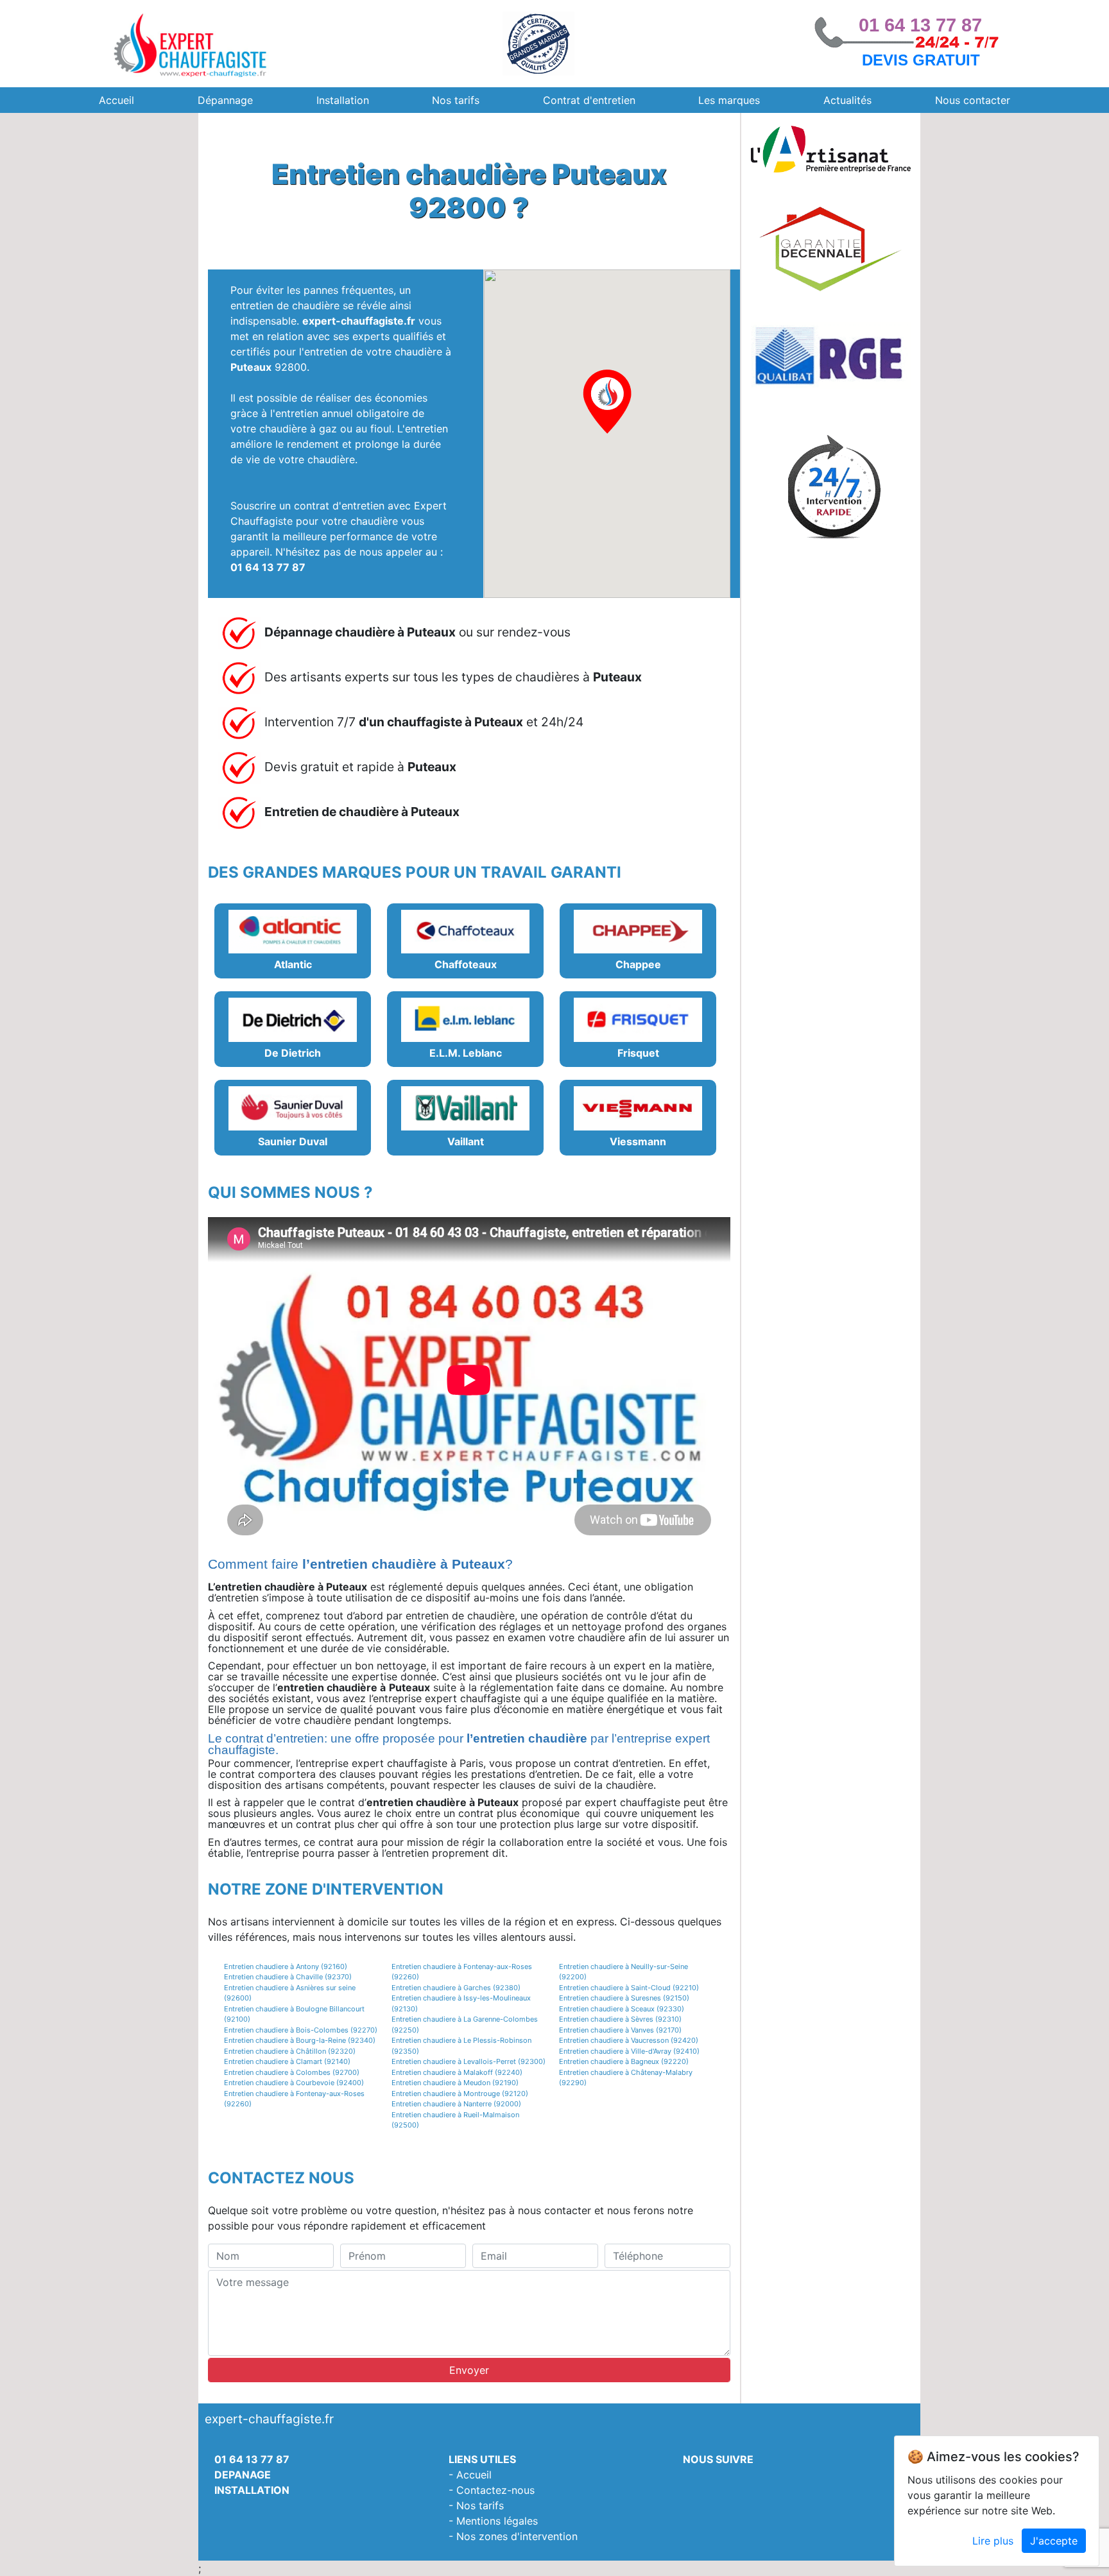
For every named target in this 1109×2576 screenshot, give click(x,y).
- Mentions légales (493, 2521)
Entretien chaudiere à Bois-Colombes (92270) (301, 2030)
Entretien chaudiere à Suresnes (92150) (624, 1998)
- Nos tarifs (476, 2505)
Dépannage (225, 100)
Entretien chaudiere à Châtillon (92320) (290, 2051)
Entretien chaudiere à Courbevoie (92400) (294, 2083)
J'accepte (1054, 2541)
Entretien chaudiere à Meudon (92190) (455, 2083)
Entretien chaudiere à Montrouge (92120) (460, 2094)
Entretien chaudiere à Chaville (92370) (288, 1977)
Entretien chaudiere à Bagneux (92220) (624, 2061)
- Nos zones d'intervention (513, 2536)
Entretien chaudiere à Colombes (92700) (292, 2072)
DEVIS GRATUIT (921, 60)
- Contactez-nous (492, 2490)
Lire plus (993, 2541)
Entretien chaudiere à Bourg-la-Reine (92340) (300, 2040)
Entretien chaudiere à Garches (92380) (456, 1988)
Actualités (847, 100)
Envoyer (469, 2370)
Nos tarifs (456, 100)
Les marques (729, 100)
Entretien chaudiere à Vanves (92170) (620, 2030)
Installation (343, 100)
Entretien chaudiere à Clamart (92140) (287, 2061)
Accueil (116, 100)
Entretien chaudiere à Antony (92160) (286, 1966)
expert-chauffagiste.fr (359, 321)
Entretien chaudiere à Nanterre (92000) (456, 2104)
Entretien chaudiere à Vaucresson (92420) (629, 2040)
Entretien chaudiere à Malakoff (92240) (457, 2072)
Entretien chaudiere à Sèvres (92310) (620, 2019)
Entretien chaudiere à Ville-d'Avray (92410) (629, 2051)
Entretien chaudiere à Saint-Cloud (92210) (629, 1988)
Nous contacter (973, 100)
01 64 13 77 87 (920, 25)
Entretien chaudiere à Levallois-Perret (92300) (469, 2061)
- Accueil (470, 2475)
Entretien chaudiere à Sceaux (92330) (622, 2009)
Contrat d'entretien (589, 100)
